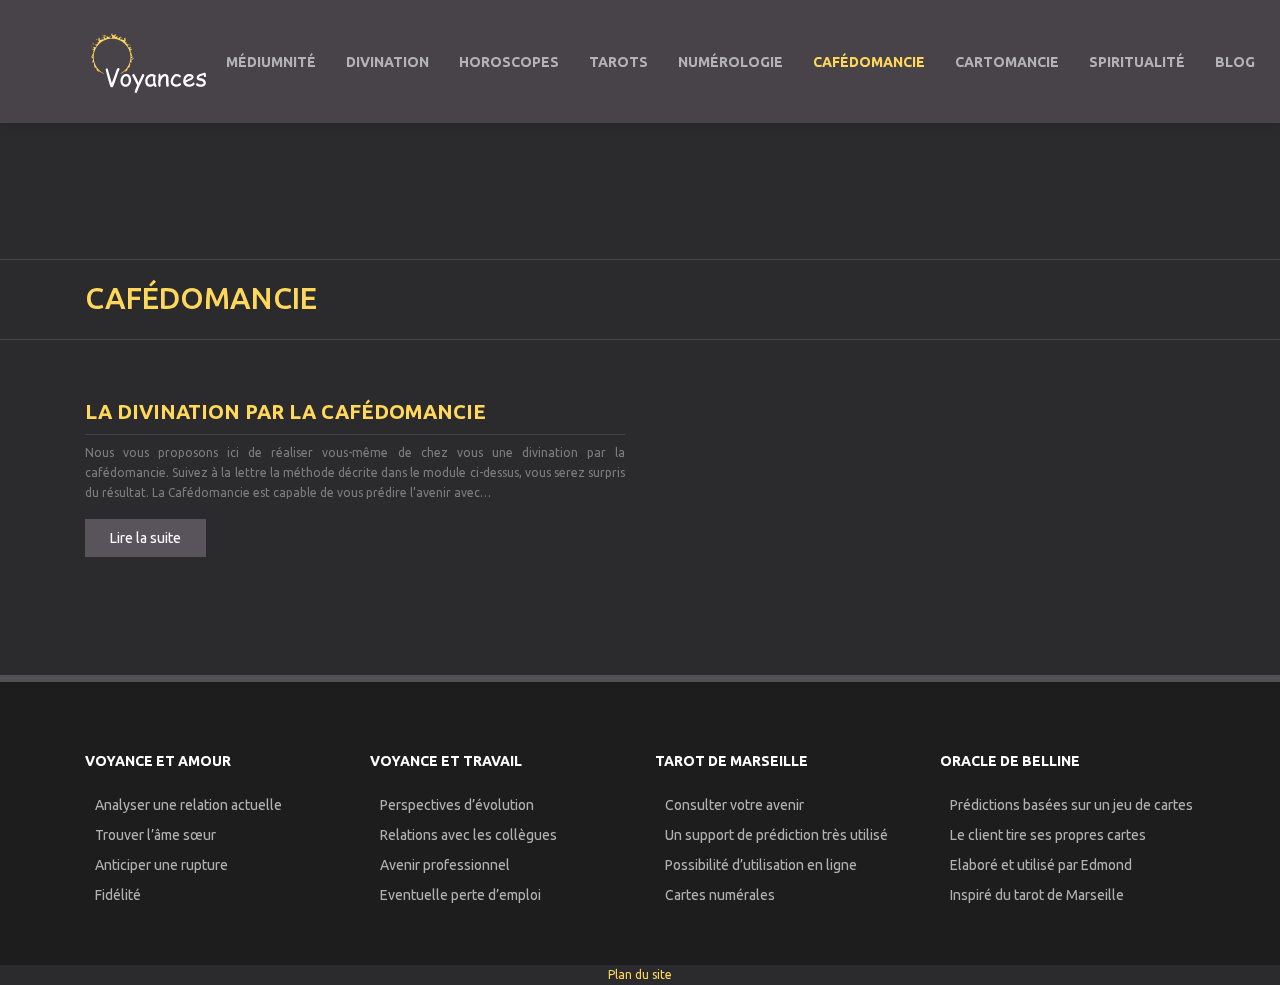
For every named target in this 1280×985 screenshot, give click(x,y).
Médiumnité (271, 62)
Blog (1235, 62)
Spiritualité (1137, 62)
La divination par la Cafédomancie (285, 411)
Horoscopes (509, 62)
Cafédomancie (869, 62)
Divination (387, 62)
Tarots (618, 62)
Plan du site (640, 974)
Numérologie (730, 62)
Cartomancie (1007, 62)
